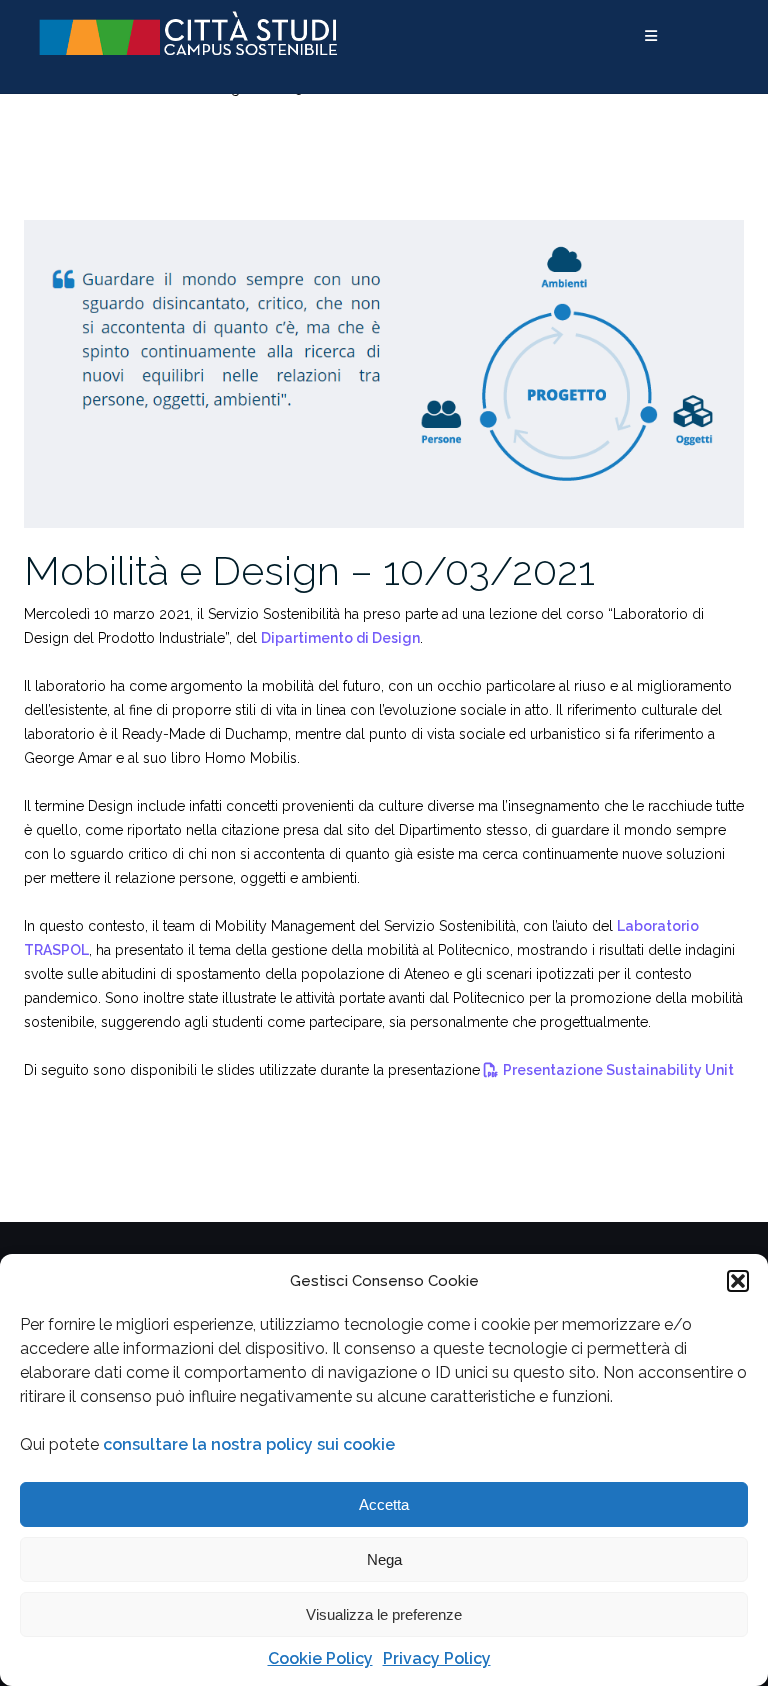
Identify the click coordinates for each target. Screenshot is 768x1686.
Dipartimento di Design (340, 638)
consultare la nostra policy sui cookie (249, 1444)
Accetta (384, 1504)
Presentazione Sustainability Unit (618, 1070)
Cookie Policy (320, 1658)
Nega (384, 1559)
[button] (738, 1281)
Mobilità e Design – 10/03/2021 (309, 570)
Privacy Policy (437, 1658)
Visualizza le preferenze (384, 1614)
